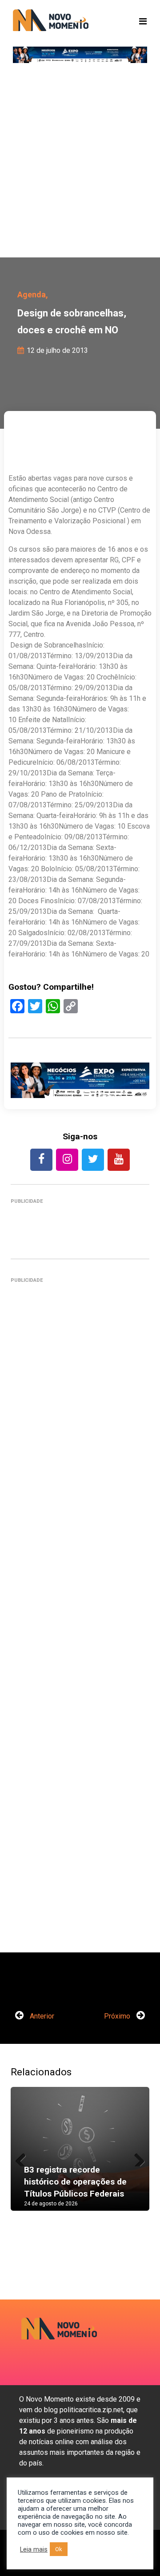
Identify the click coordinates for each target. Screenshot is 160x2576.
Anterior (41, 2016)
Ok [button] (59, 2549)
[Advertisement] (80, 164)
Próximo (118, 2016)
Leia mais (34, 2549)
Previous (24, 2157)
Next (136, 2157)
